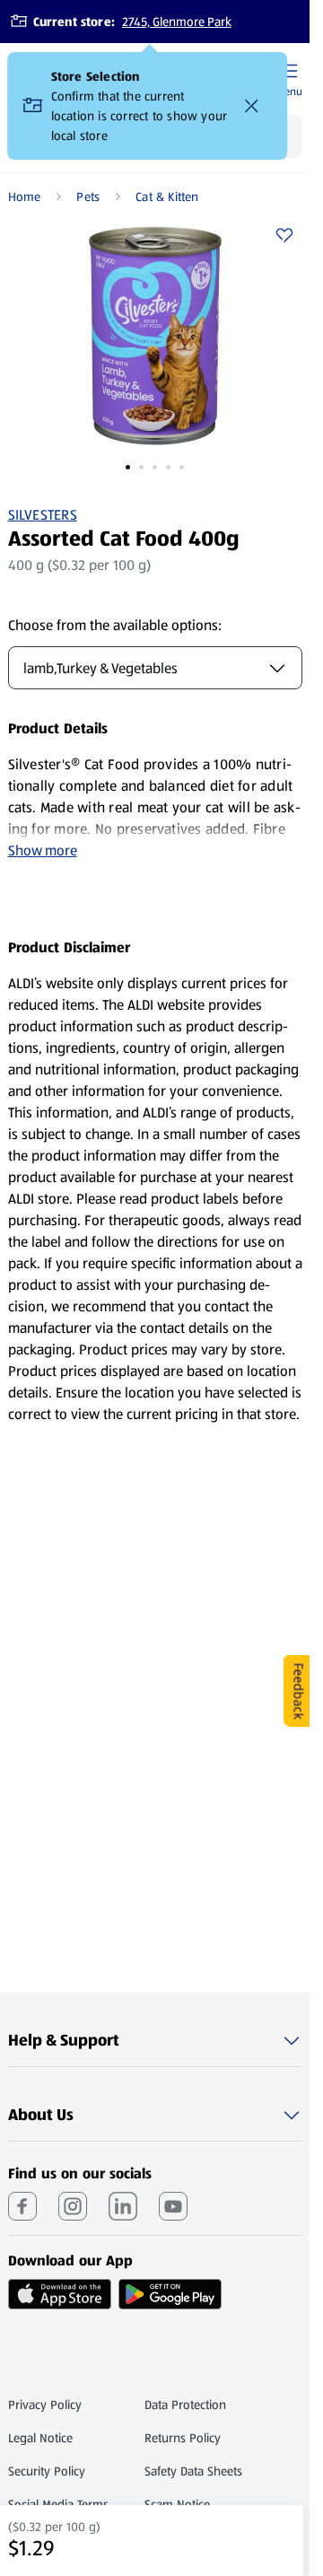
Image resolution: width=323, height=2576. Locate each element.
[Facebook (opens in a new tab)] (22, 2206)
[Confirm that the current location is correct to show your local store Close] (252, 106)
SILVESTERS (43, 515)
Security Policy (47, 2471)
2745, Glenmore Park (177, 22)
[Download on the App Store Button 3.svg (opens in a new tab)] (60, 2294)
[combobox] (155, 668)
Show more (43, 850)
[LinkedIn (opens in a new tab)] (123, 2206)
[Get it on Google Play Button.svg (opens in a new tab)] (170, 2294)
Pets (88, 197)
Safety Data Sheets (193, 2471)
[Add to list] (284, 235)
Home (25, 197)
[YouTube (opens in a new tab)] (173, 2206)
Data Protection (185, 2405)
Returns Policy (183, 2438)
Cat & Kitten (167, 197)
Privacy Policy (45, 2405)
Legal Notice (40, 2438)
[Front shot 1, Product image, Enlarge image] (155, 336)
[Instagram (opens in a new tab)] (73, 2206)
